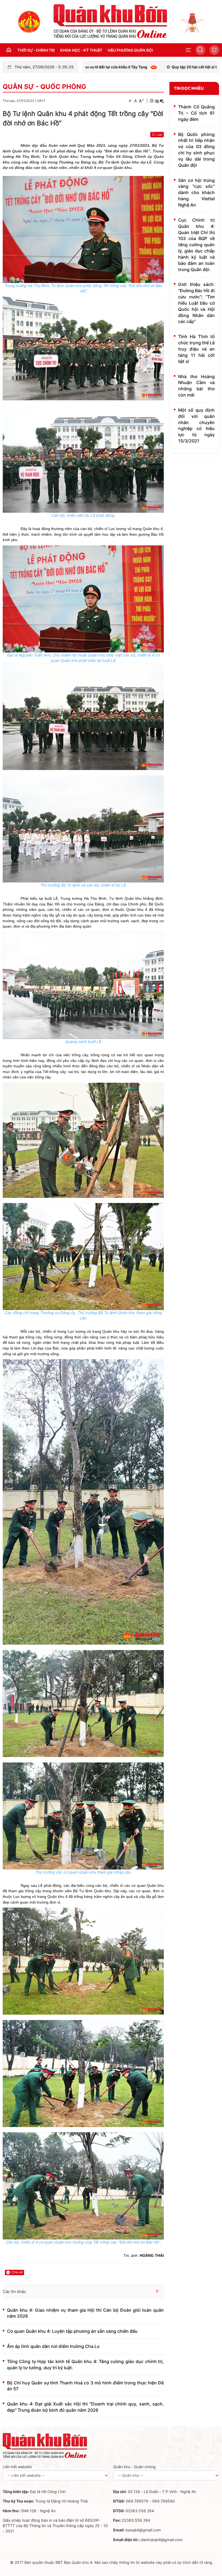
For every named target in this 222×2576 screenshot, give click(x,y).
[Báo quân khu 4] (45, 2445)
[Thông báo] (214, 50)
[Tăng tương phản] (157, 101)
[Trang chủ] (29, 21)
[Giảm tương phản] (162, 101)
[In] (152, 101)
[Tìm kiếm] (200, 50)
